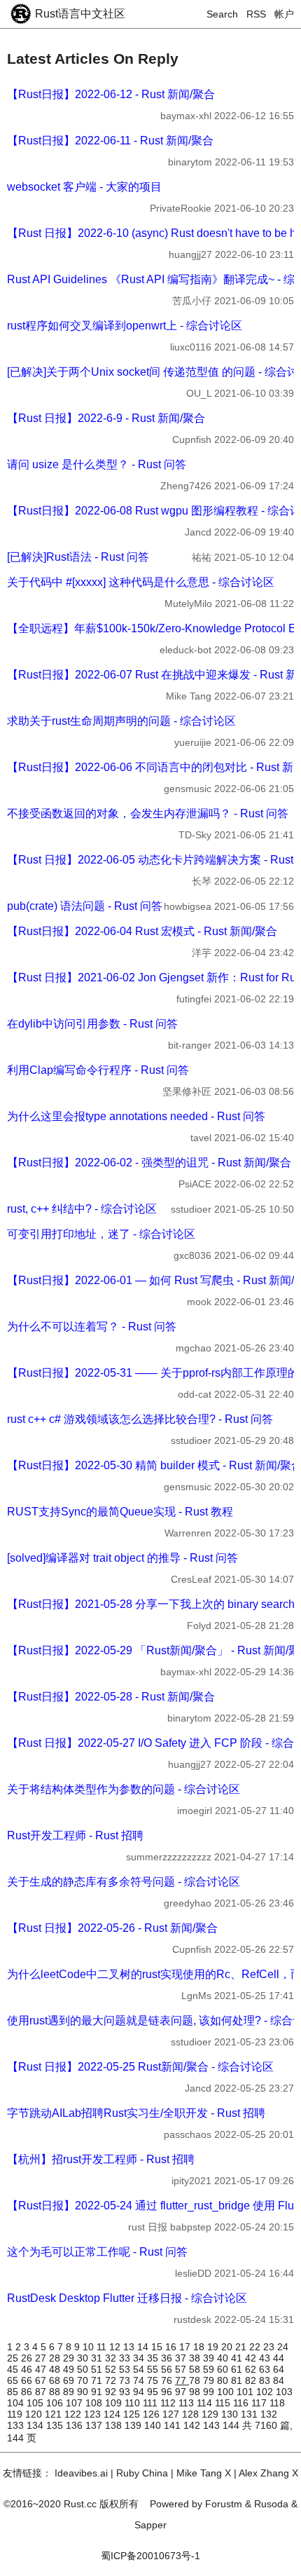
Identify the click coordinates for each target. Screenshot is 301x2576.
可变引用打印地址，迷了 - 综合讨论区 (101, 1234)
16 (172, 2347)
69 (70, 2380)
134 (36, 2425)
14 (144, 2347)
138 (115, 2425)
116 (242, 2403)
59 (210, 2369)
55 (154, 2369)
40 (224, 2358)
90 (84, 2392)
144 (232, 2425)
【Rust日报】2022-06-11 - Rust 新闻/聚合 (110, 141)
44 (279, 2358)
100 (227, 2392)
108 (95, 2403)
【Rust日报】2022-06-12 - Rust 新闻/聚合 (111, 94)
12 (116, 2347)
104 (17, 2403)
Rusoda (271, 2504)
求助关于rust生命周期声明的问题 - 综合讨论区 (121, 721)
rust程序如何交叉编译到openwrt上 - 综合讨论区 (125, 326)
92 (112, 2392)
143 (213, 2425)
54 (140, 2369)
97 (182, 2392)
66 (28, 2380)
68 (56, 2380)
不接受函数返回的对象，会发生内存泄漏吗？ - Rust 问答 (148, 813)
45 (14, 2369)
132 (269, 2414)
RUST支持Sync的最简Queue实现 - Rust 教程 (120, 1512)
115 (224, 2403)
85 (14, 2392)
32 (112, 2358)
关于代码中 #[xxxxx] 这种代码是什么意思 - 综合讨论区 (141, 582)
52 (112, 2369)
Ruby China (142, 2473)
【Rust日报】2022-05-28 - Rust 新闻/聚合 (111, 1697)
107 (76, 2403)
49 (70, 2369)
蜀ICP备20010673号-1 (150, 2556)
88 (56, 2392)
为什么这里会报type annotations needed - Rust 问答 (136, 1116)
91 (98, 2392)
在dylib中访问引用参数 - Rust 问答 (92, 1024)
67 (42, 2380)
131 (251, 2414)
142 (193, 2425)
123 (94, 2414)
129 (211, 2414)
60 (224, 2369)
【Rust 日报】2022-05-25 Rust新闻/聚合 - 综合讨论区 (140, 2067)
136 (76, 2425)
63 (266, 2369)
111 (152, 2403)
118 (277, 2403)
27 (42, 2358)
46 (28, 2369)
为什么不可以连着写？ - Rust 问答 (92, 1327)
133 (17, 2425)
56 (168, 2369)
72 (112, 2380)
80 (224, 2380)
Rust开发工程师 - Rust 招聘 (75, 1835)
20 (228, 2347)
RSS (256, 14)
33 (126, 2358)
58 (196, 2369)
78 (196, 2380)
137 (95, 2425)
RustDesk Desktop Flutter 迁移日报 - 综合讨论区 (127, 2298)
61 (238, 2369)
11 (103, 2347)
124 (113, 2414)
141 (174, 2425)
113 (188, 2403)
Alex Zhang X (268, 2473)
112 (169, 2403)
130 (231, 2414)
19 (214, 2347)
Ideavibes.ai (81, 2473)
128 (192, 2414)
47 (42, 2369)
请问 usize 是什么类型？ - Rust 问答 (97, 464)
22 (256, 2347)
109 (115, 2403)
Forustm (224, 2504)
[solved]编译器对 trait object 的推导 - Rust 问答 (122, 1558)
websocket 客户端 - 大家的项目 (84, 187)
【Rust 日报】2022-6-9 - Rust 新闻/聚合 (106, 418)
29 (70, 2358)
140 (154, 2425)
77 (182, 2380)
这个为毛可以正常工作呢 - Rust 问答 (97, 2252)
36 (168, 2358)
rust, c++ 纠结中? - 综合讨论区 (82, 1209)
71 (98, 2380)
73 (126, 2380)
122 (74, 2414)
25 (14, 2358)
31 (98, 2358)
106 (56, 2403)
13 (130, 2347)
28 (56, 2358)
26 (28, 2358)
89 (70, 2392)
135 (56, 2425)
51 (98, 2369)
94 (140, 2392)
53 (126, 2369)
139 (134, 2425)
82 (252, 2380)
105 (36, 2403)
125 (133, 2414)
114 (206, 2403)
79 (210, 2380)
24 (283, 2347)
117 (260, 2403)
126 (153, 2414)
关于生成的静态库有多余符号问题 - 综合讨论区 (124, 1882)
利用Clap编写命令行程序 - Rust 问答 (98, 1070)
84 (279, 2380)
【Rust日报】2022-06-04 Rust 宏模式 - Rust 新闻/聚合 (142, 931)
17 (186, 2347)
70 (84, 2380)
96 (168, 2392)
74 (140, 2380)
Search (222, 14)
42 (252, 2358)
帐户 (284, 14)
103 (284, 2392)
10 (90, 2347)
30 (84, 2358)
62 (252, 2369)
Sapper (150, 2525)
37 (182, 2358)
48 (56, 2369)
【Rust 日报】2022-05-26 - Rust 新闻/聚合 (112, 1928)
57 (182, 2369)
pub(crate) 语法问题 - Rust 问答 (85, 906)
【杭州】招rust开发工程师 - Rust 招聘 (101, 2159)
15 (158, 2347)
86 (28, 2392)
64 (279, 2369)
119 (16, 2414)
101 (246, 2392)
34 (140, 2358)
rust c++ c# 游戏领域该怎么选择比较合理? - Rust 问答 (140, 1419)
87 (42, 2392)
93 (126, 2392)
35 (154, 2358)
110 (134, 2403)
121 (55, 2414)
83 (266, 2380)
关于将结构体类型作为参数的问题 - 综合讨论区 (124, 1789)
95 (154, 2392)
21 (242, 2347)
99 (210, 2392)
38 (196, 2358)
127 (172, 2414)
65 (14, 2380)
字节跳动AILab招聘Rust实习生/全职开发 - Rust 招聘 (136, 2113)
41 (238, 2358)
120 (35, 2414)
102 (266, 2392)
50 (84, 2369)
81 (238, 2380)
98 (196, 2392)
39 (210, 2358)
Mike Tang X (204, 2473)
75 (154, 2380)
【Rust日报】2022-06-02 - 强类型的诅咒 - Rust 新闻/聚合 (149, 1163)
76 (168, 2380)
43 (266, 2358)
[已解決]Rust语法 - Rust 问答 (78, 557)
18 (200, 2347)
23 (270, 2347)
